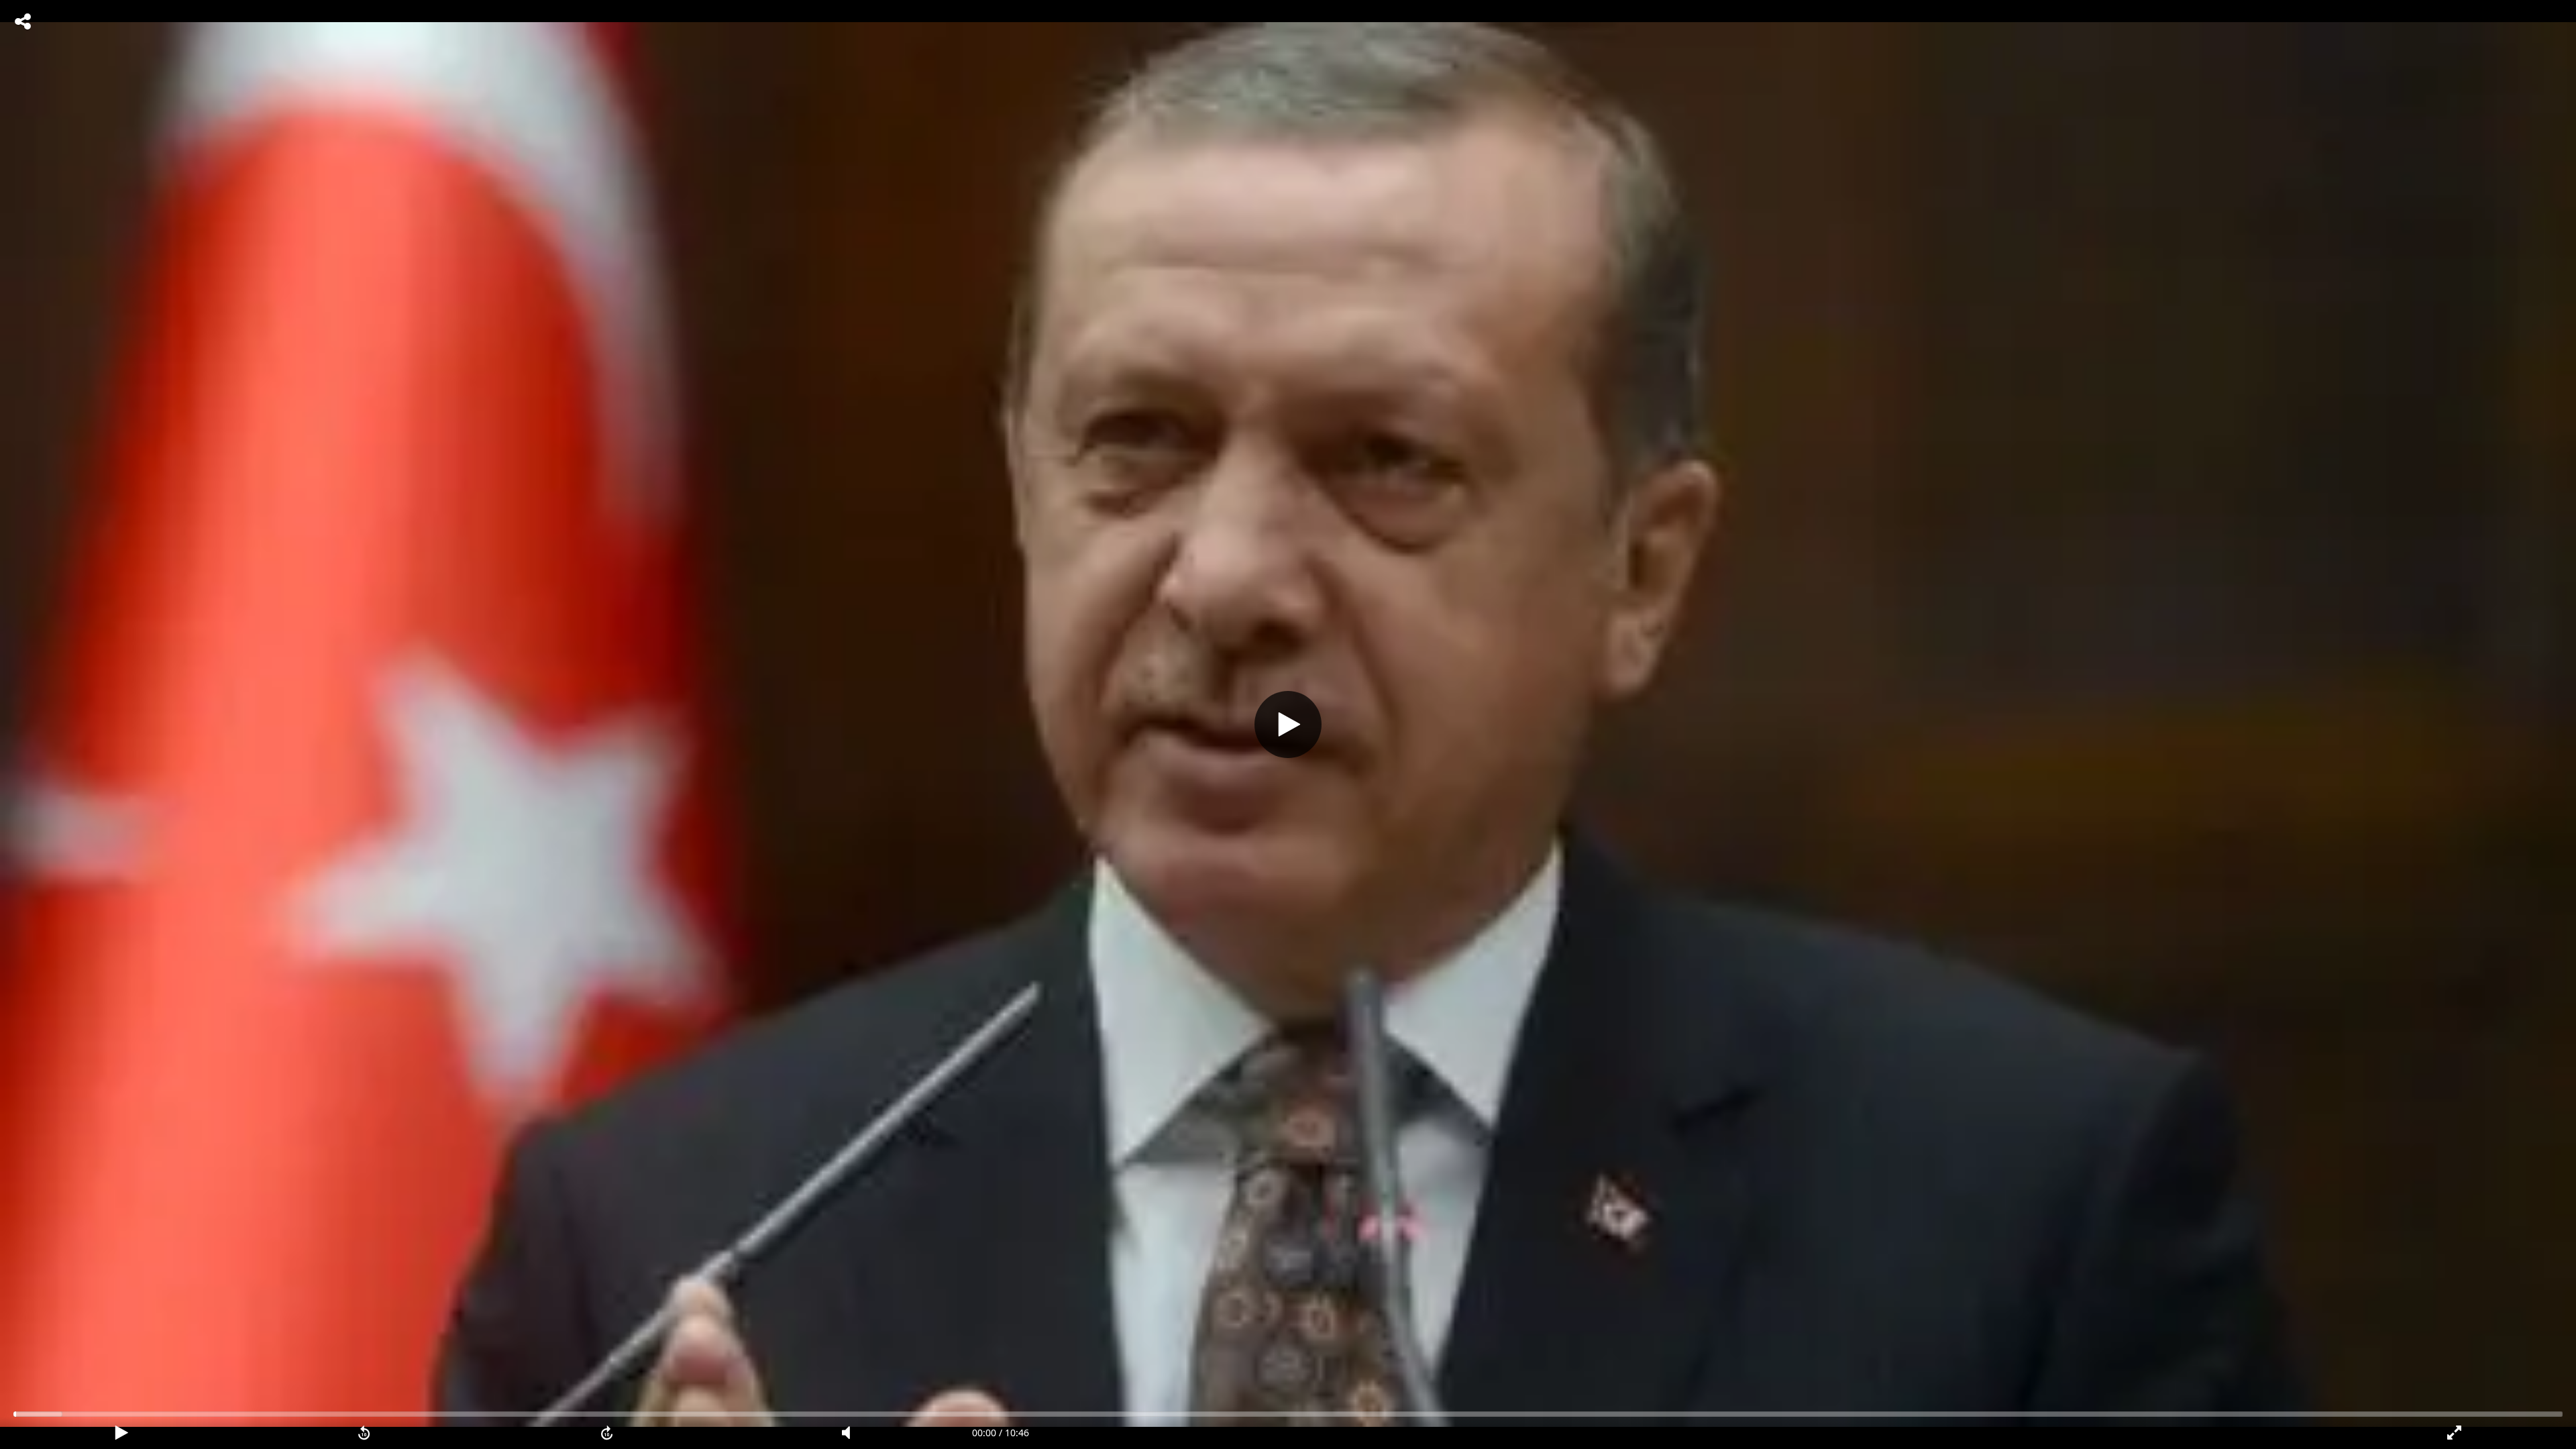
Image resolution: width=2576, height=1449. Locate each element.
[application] (1288, 724)
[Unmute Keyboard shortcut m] (851, 1433)
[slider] (1288, 1414)
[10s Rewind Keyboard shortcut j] (364, 1433)
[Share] (23, 21)
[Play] (1288, 724)
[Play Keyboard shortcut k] (121, 1433)
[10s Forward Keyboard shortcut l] (607, 1433)
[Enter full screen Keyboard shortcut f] (2455, 1433)
